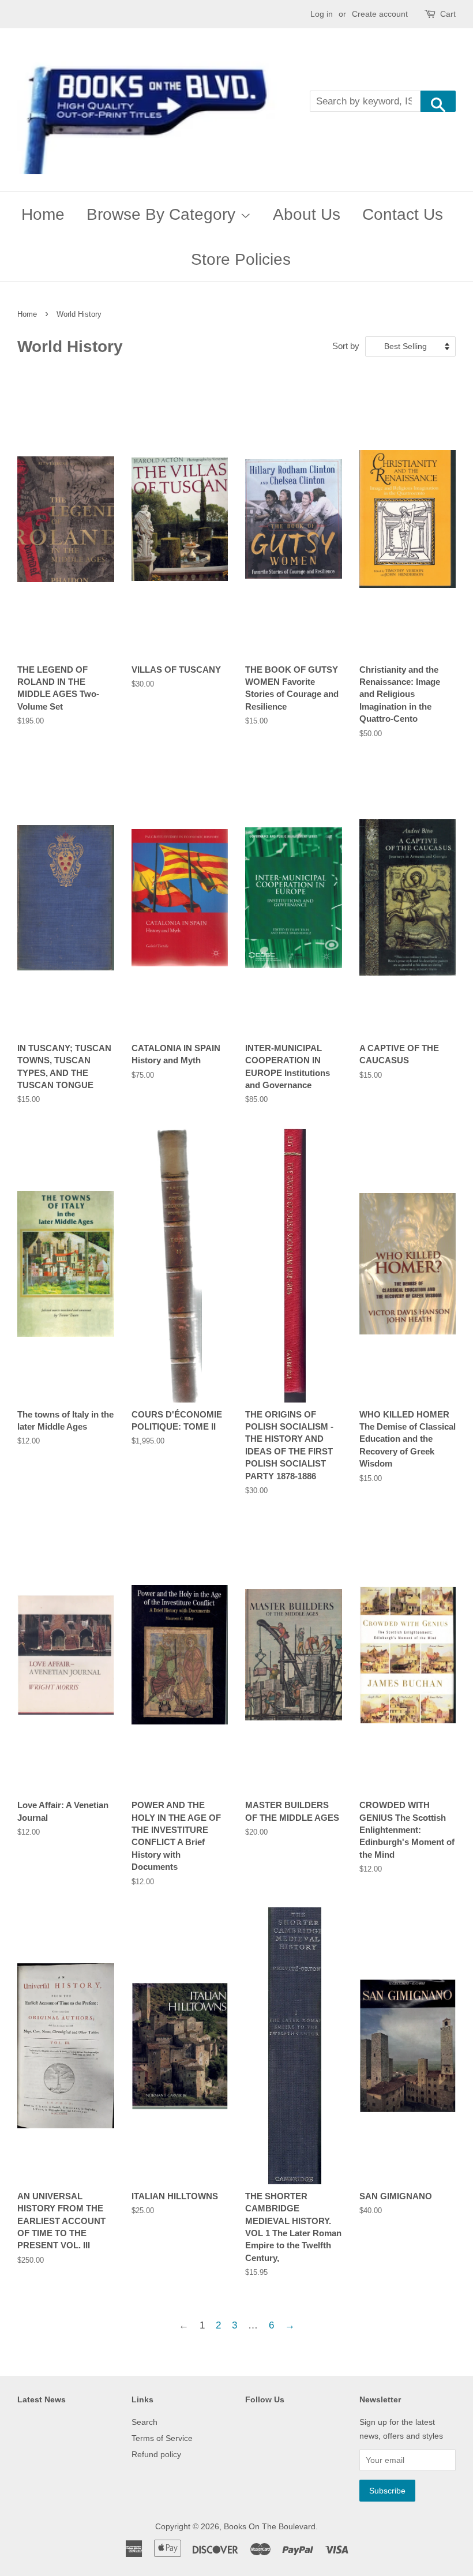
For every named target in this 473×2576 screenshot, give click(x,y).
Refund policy (156, 2454)
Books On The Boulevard (270, 2526)
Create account (380, 14)
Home (43, 214)
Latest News (42, 2399)
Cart (448, 14)
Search (144, 2422)
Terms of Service (162, 2438)
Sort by (346, 346)
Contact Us (403, 214)
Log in (322, 14)
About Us (307, 214)
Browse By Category (163, 214)
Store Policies (241, 259)
